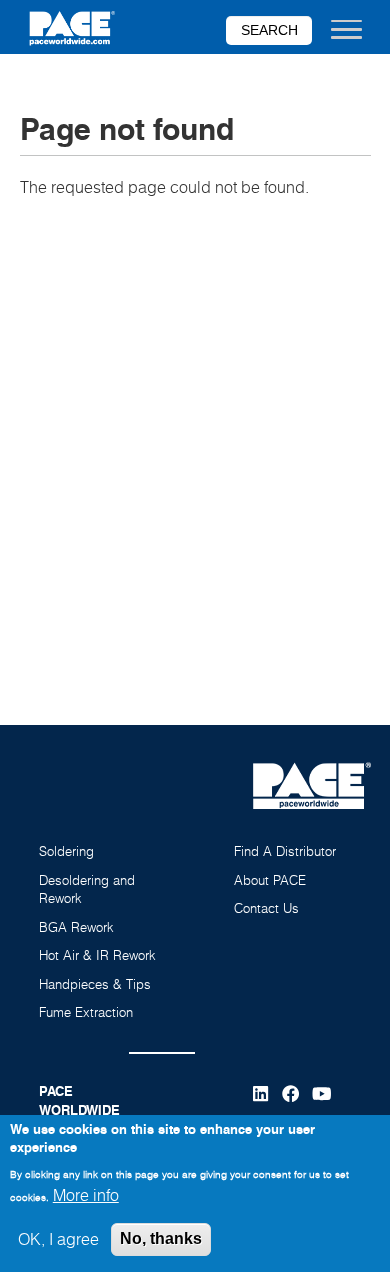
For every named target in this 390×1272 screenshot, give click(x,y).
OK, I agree (58, 1239)
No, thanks (161, 1238)
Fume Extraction (86, 1012)
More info (86, 1195)
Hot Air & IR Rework (97, 955)
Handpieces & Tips (95, 984)
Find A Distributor (285, 851)
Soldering (66, 851)
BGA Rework (76, 927)
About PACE (270, 880)
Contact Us (266, 908)
